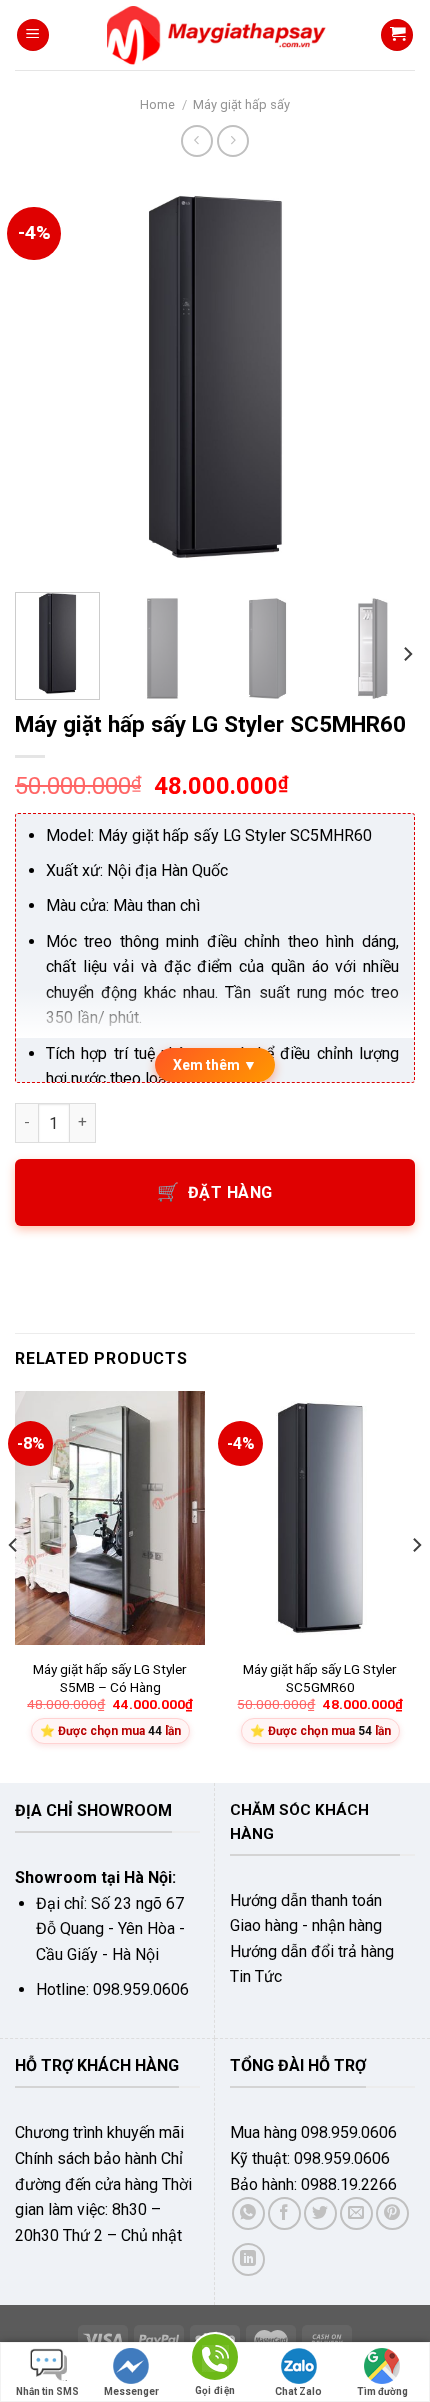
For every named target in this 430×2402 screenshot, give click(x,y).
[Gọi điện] (215, 2360)
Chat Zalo (298, 2391)
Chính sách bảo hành (86, 2158)
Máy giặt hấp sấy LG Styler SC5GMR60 (320, 1678)
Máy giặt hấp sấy (241, 104)
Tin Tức (256, 1976)
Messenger (131, 2391)
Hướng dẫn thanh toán (306, 1900)
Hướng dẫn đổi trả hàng (312, 1951)
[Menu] (33, 35)
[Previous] (48, 377)
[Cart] (397, 35)
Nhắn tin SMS (47, 2391)
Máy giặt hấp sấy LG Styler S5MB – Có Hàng (110, 1678)
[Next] (382, 377)
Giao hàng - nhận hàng (306, 1925)
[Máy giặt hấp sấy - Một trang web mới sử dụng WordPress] (215, 35)
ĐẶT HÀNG (230, 1192)
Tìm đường (382, 2391)
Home (157, 104)
